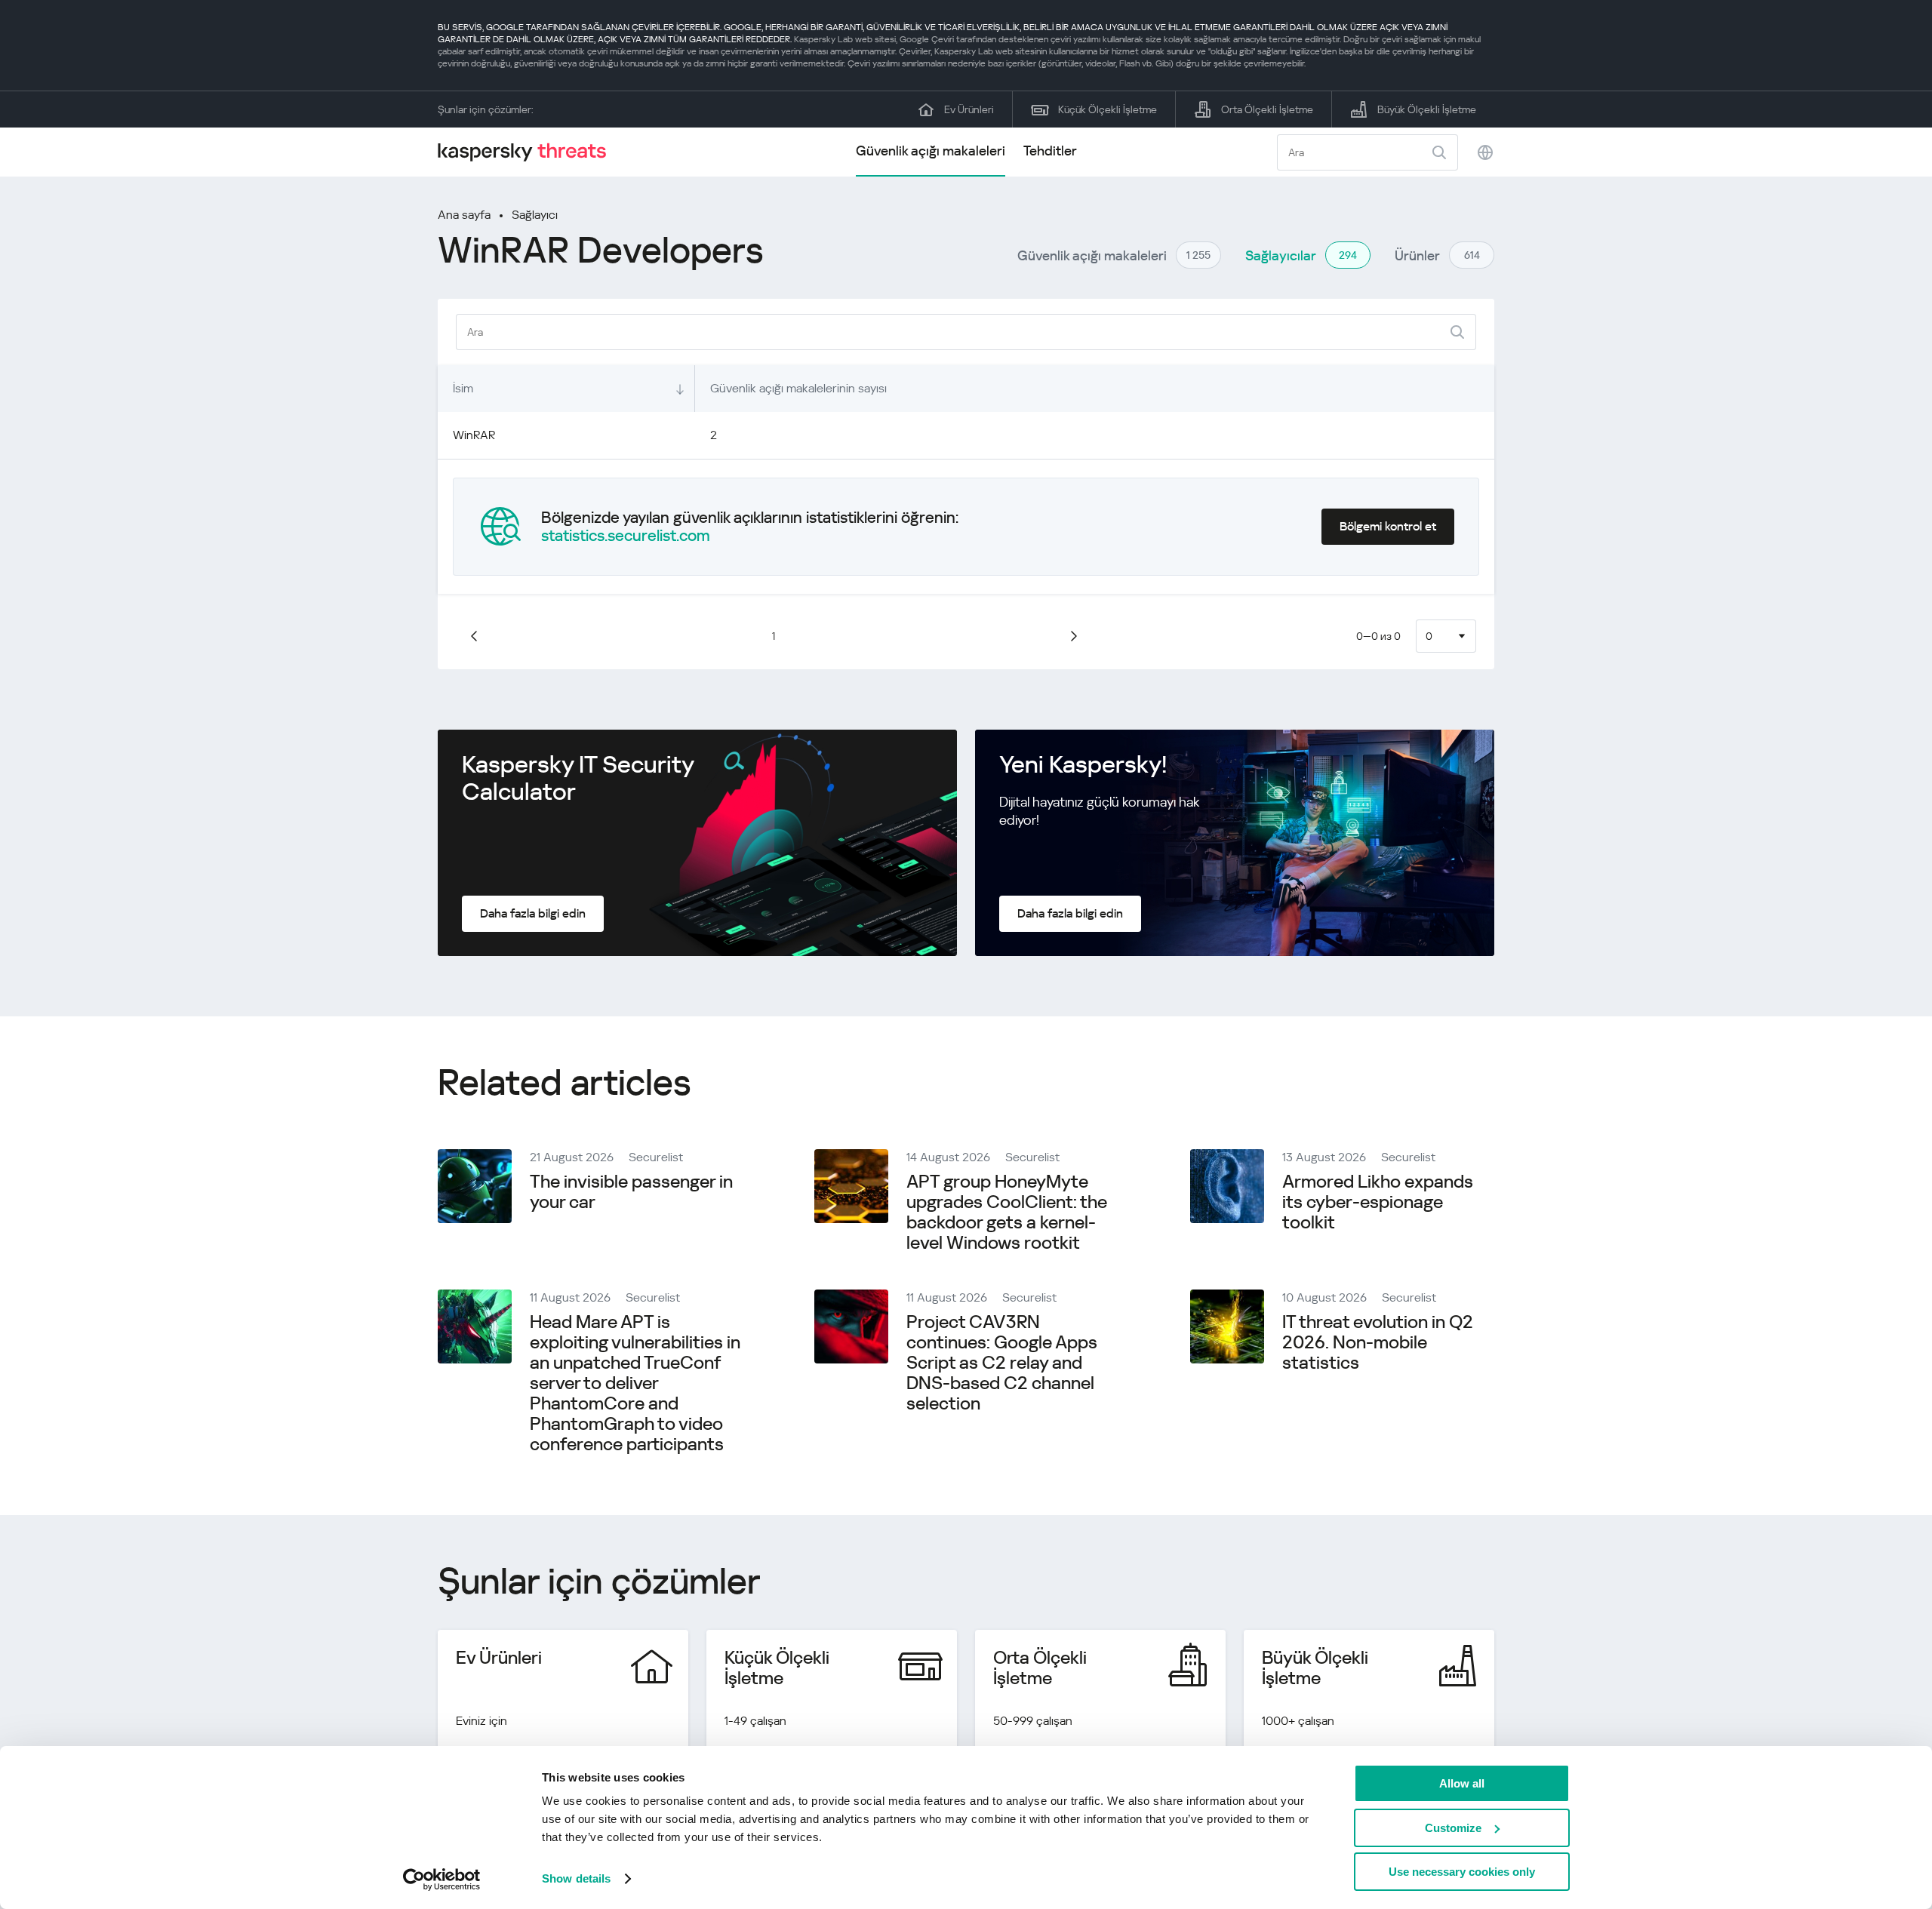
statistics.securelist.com (626, 536)
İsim (463, 388)
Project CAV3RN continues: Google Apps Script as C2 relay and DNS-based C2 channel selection (1002, 1363)
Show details (576, 1878)
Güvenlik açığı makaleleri (931, 151)
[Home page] (528, 152)
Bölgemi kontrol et (1388, 526)
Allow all (1462, 1783)
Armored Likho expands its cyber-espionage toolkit (1378, 1202)
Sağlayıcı (535, 215)
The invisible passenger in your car (631, 1192)
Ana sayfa (464, 215)
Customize (1453, 1828)
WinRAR (474, 435)
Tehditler (1050, 151)
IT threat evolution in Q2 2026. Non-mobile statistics (1378, 1342)
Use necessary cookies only (1462, 1872)
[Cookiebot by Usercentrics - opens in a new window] (442, 1880)
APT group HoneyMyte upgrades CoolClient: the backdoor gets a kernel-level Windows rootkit (1007, 1212)
